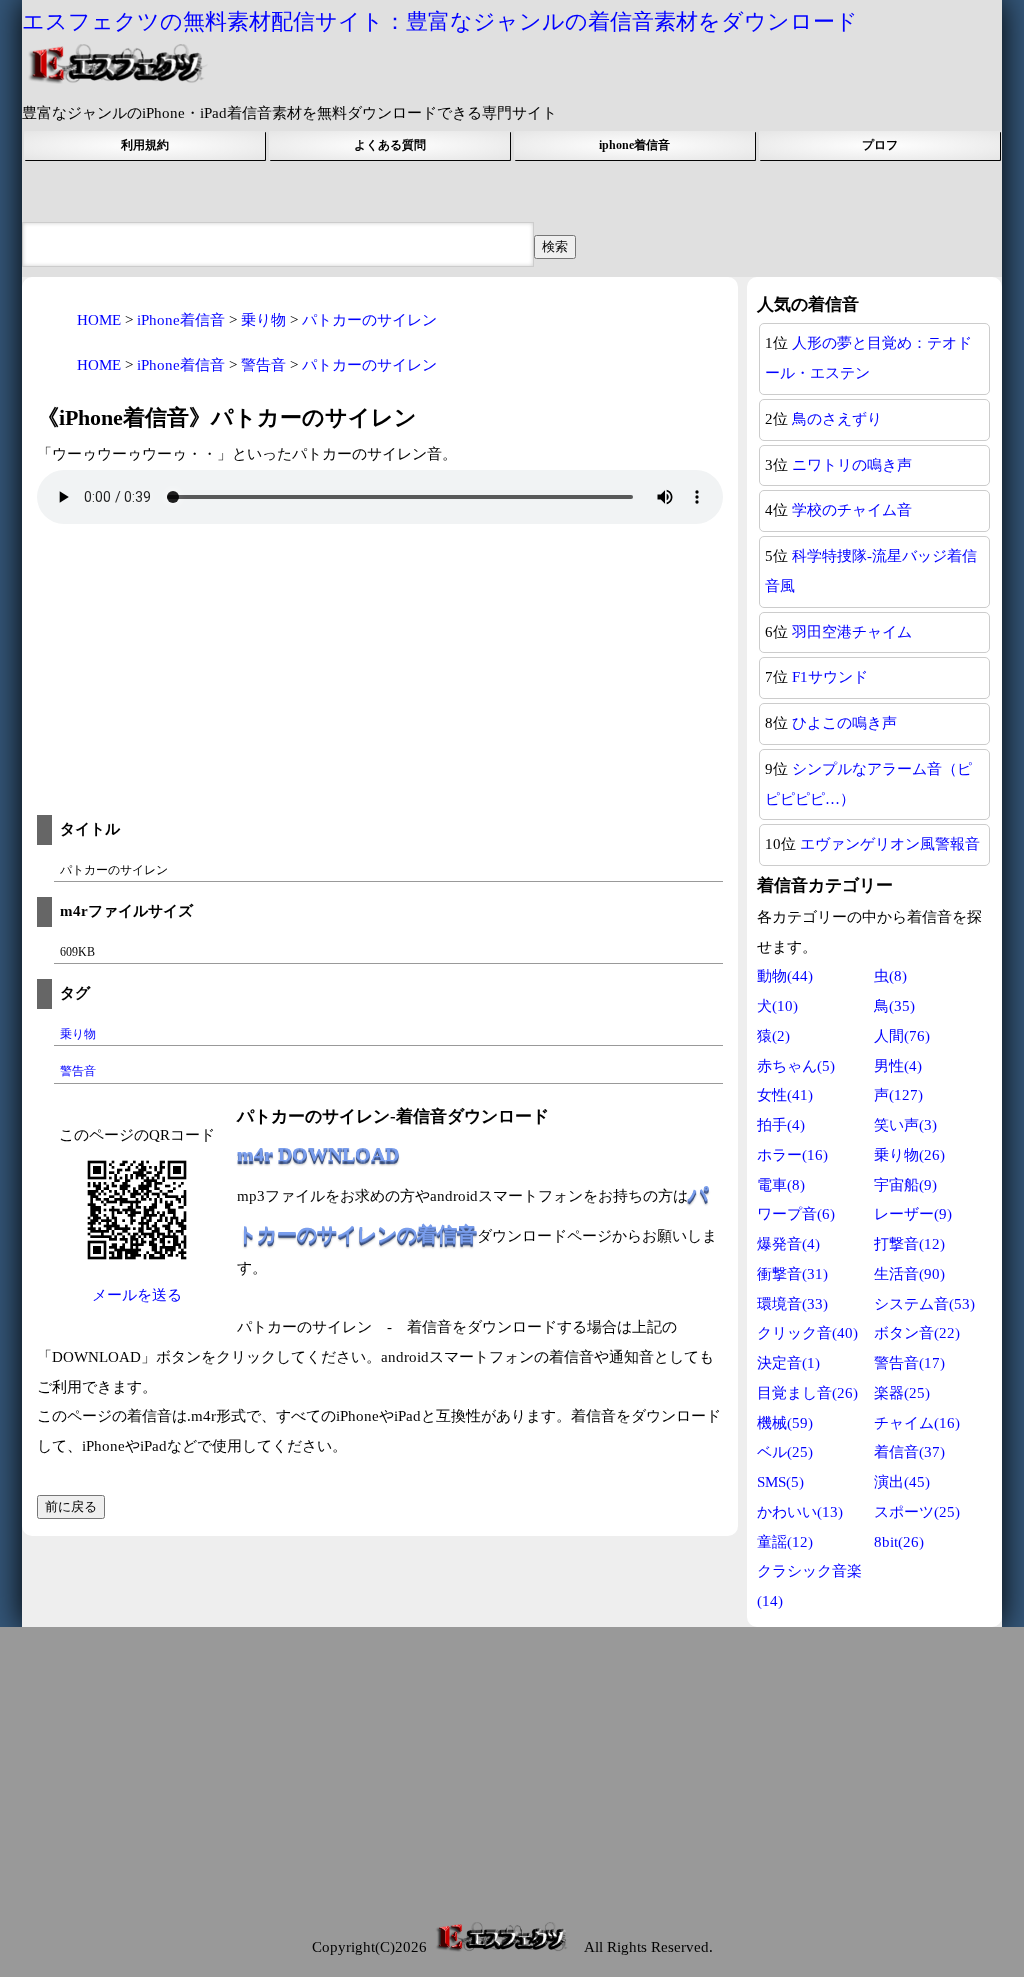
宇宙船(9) (905, 1185)
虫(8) (890, 976)
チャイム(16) (917, 1423)
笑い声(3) (905, 1125)
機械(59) (785, 1423)
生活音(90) (909, 1274)
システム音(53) (924, 1304)
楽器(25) (902, 1393)
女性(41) (785, 1095)
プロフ (880, 145)
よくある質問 (390, 145)
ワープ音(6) (796, 1214)
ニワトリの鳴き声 (852, 465)
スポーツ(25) (917, 1512)
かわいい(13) (800, 1512)
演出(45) (902, 1482)
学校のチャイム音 (852, 510)
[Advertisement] (380, 675)
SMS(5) (780, 1482)
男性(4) (898, 1066)
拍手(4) (781, 1125)
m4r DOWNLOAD (318, 1154)
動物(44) (785, 976)
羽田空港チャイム (852, 632)
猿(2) (773, 1036)
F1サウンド (830, 677)
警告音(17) (909, 1363)
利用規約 (145, 145)
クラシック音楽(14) (809, 1586)
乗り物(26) (909, 1155)
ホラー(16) (792, 1155)
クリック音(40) (807, 1333)
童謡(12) (785, 1542)
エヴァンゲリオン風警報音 (890, 844)
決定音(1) (788, 1363)
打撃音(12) (909, 1244)
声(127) (898, 1095)
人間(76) (902, 1036)
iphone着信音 (634, 145)
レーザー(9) (913, 1214)
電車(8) (781, 1185)
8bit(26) (899, 1542)
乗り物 (78, 1034)
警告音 (78, 1071)
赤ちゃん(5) (796, 1066)
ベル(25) (785, 1452)
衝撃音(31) (792, 1274)
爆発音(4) (788, 1244)
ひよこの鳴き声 (844, 723)
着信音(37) (909, 1452)
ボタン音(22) (917, 1333)
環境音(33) (792, 1304)
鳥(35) (894, 1006)
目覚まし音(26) (807, 1393)
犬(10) (777, 1006)
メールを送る (137, 1295)
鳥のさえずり (837, 419)
